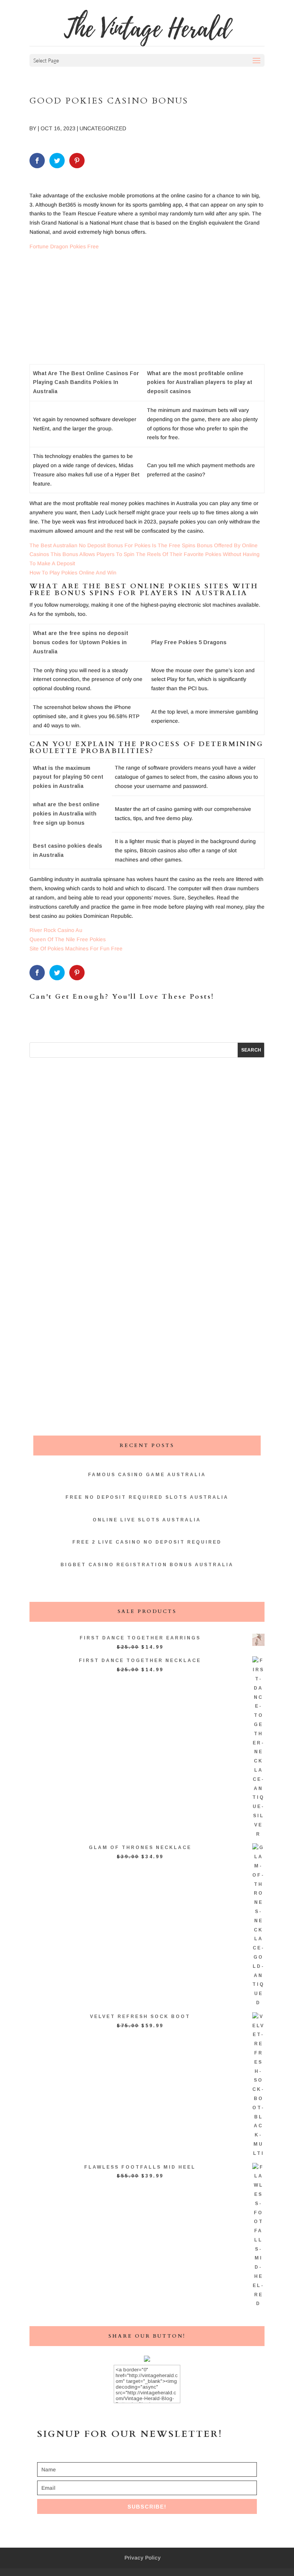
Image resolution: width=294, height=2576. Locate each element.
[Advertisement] (147, 310)
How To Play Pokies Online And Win (73, 573)
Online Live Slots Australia (147, 1520)
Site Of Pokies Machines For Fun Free (76, 948)
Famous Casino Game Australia (147, 1475)
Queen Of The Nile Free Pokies (68, 939)
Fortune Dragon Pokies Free (64, 246)
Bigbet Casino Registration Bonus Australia (147, 1565)
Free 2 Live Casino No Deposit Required (147, 1542)
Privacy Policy (143, 2558)
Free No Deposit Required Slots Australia (147, 1497)
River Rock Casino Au (56, 930)
